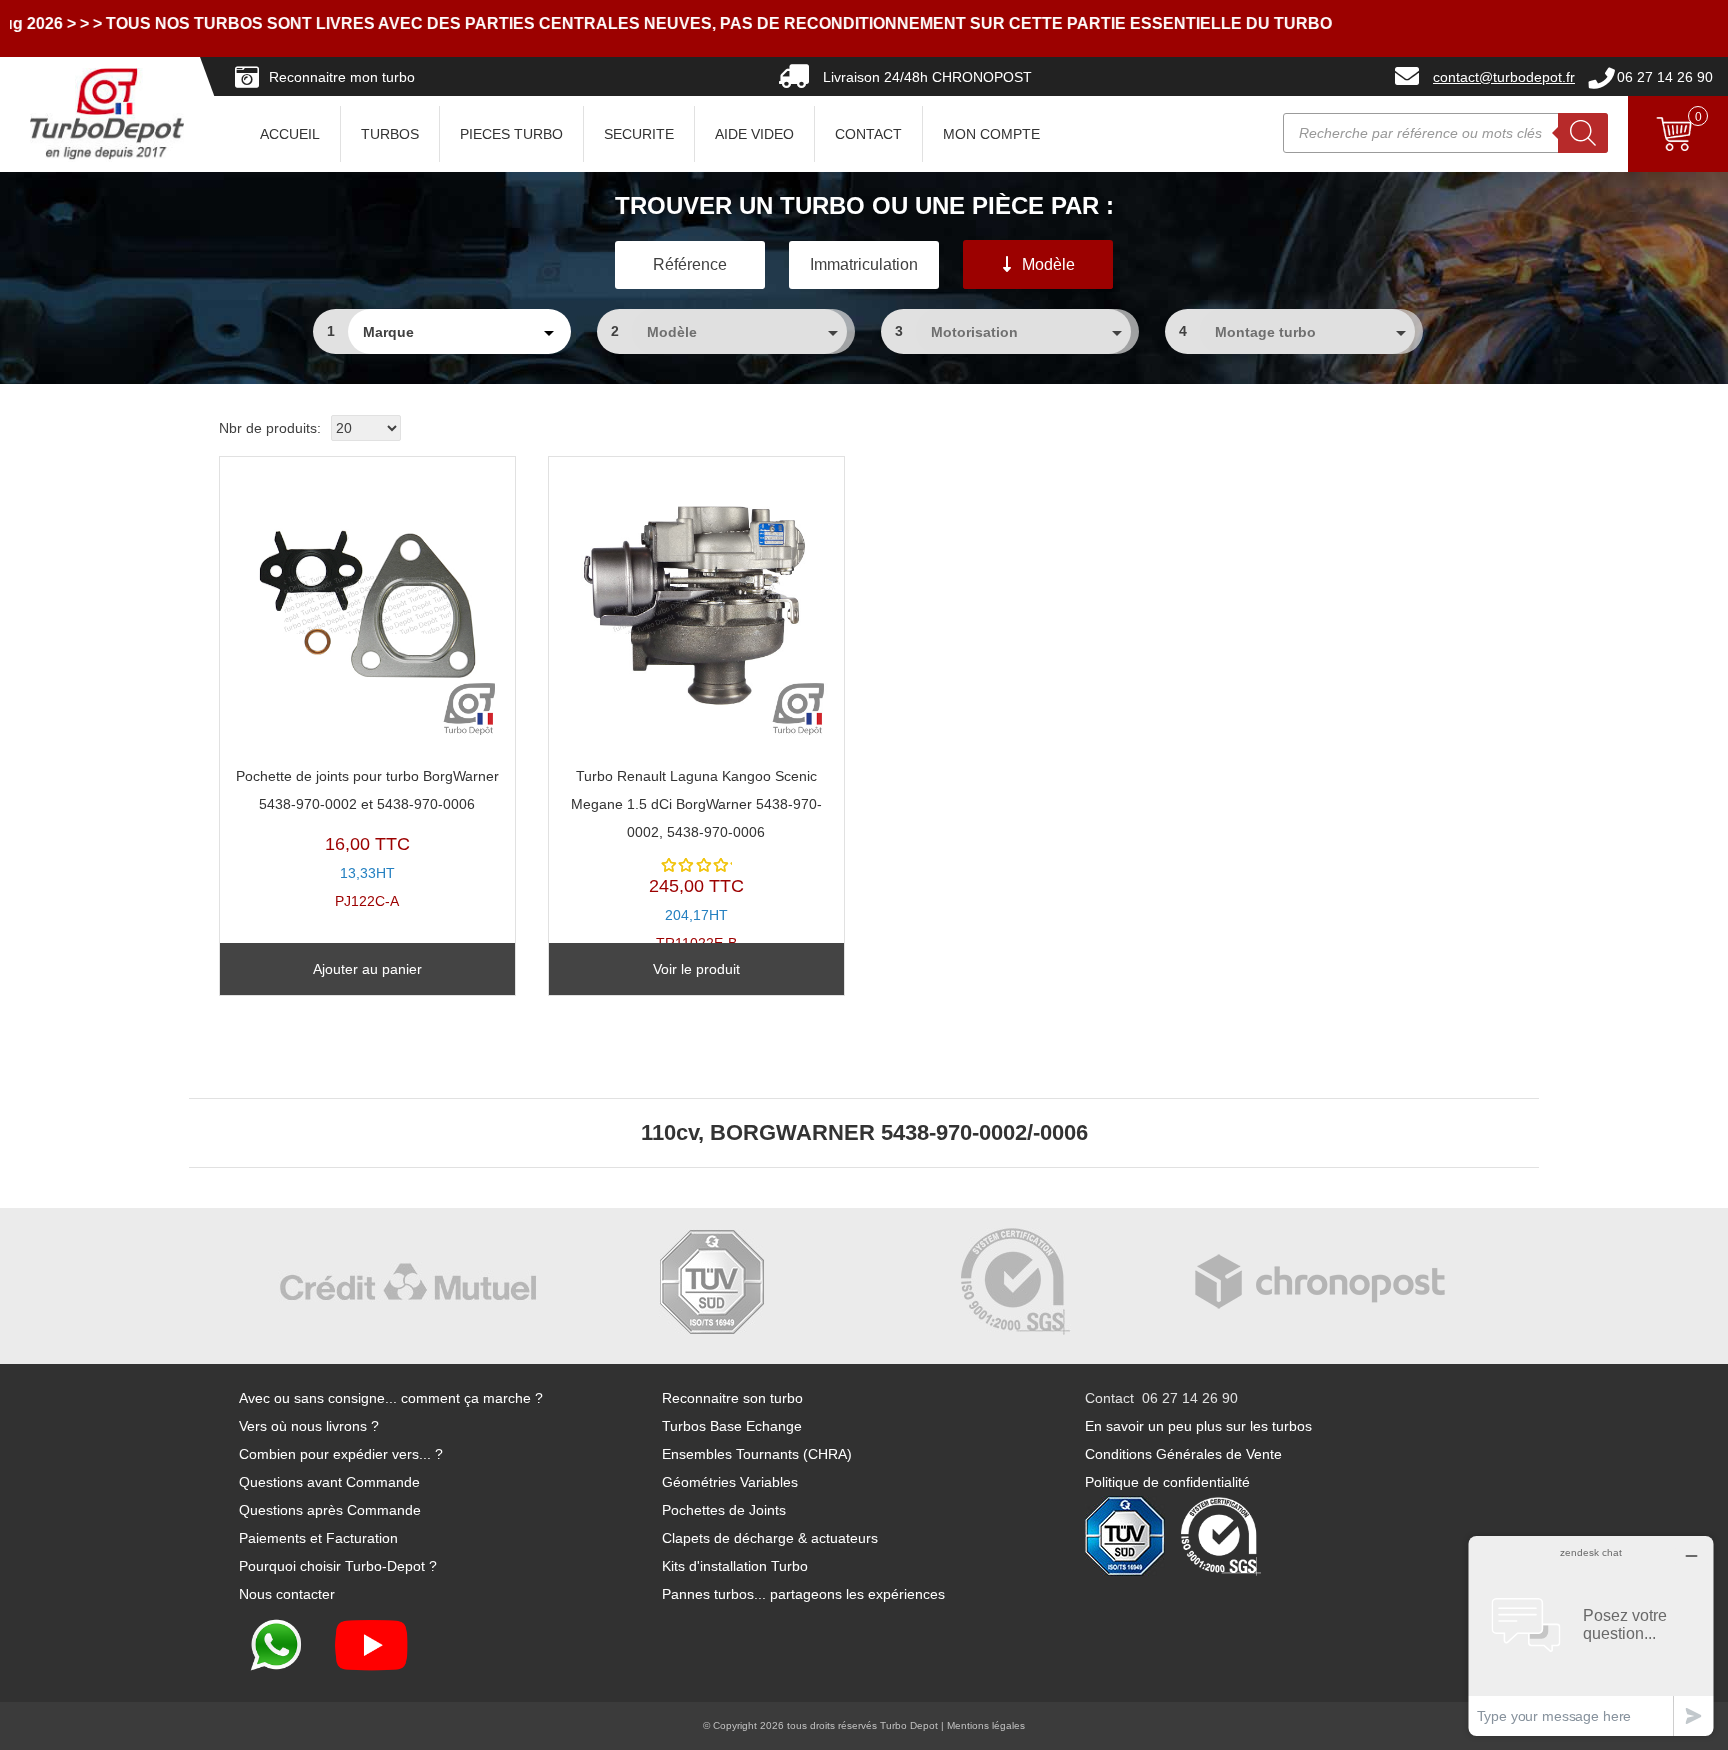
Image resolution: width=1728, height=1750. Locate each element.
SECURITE (639, 134)
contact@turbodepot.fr (1504, 77)
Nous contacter (287, 1594)
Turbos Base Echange (732, 1426)
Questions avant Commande (329, 1482)
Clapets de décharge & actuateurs (770, 1538)
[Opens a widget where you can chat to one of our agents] (1591, 1635)
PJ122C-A (367, 838)
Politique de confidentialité (1167, 1482)
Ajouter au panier (367, 969)
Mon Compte (991, 134)
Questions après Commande (330, 1510)
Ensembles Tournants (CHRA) (757, 1454)
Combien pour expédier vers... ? (341, 1454)
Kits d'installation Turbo (735, 1566)
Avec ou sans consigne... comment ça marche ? (391, 1398)
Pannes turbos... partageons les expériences (803, 1594)
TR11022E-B (696, 859)
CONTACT (868, 134)
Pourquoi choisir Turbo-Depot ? (338, 1566)
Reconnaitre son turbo (732, 1398)
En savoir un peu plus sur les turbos (1198, 1426)
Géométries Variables (730, 1482)
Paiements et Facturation (318, 1538)
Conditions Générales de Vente (1183, 1454)
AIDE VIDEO (754, 134)
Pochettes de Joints (724, 1510)
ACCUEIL (290, 134)
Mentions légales (986, 1725)
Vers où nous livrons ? (309, 1426)
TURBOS (390, 134)
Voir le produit (696, 969)
